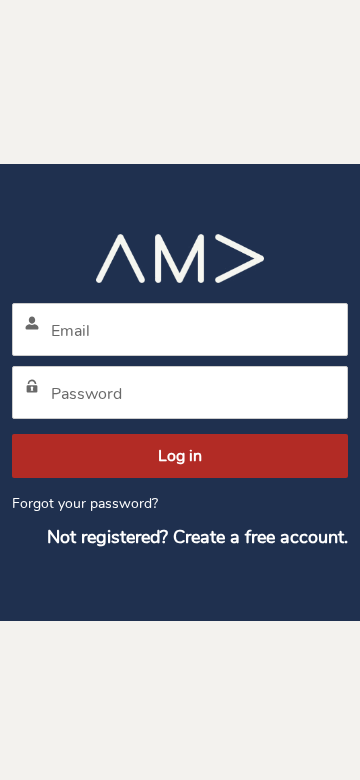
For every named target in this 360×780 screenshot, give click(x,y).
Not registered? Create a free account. (197, 537)
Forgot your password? (85, 503)
